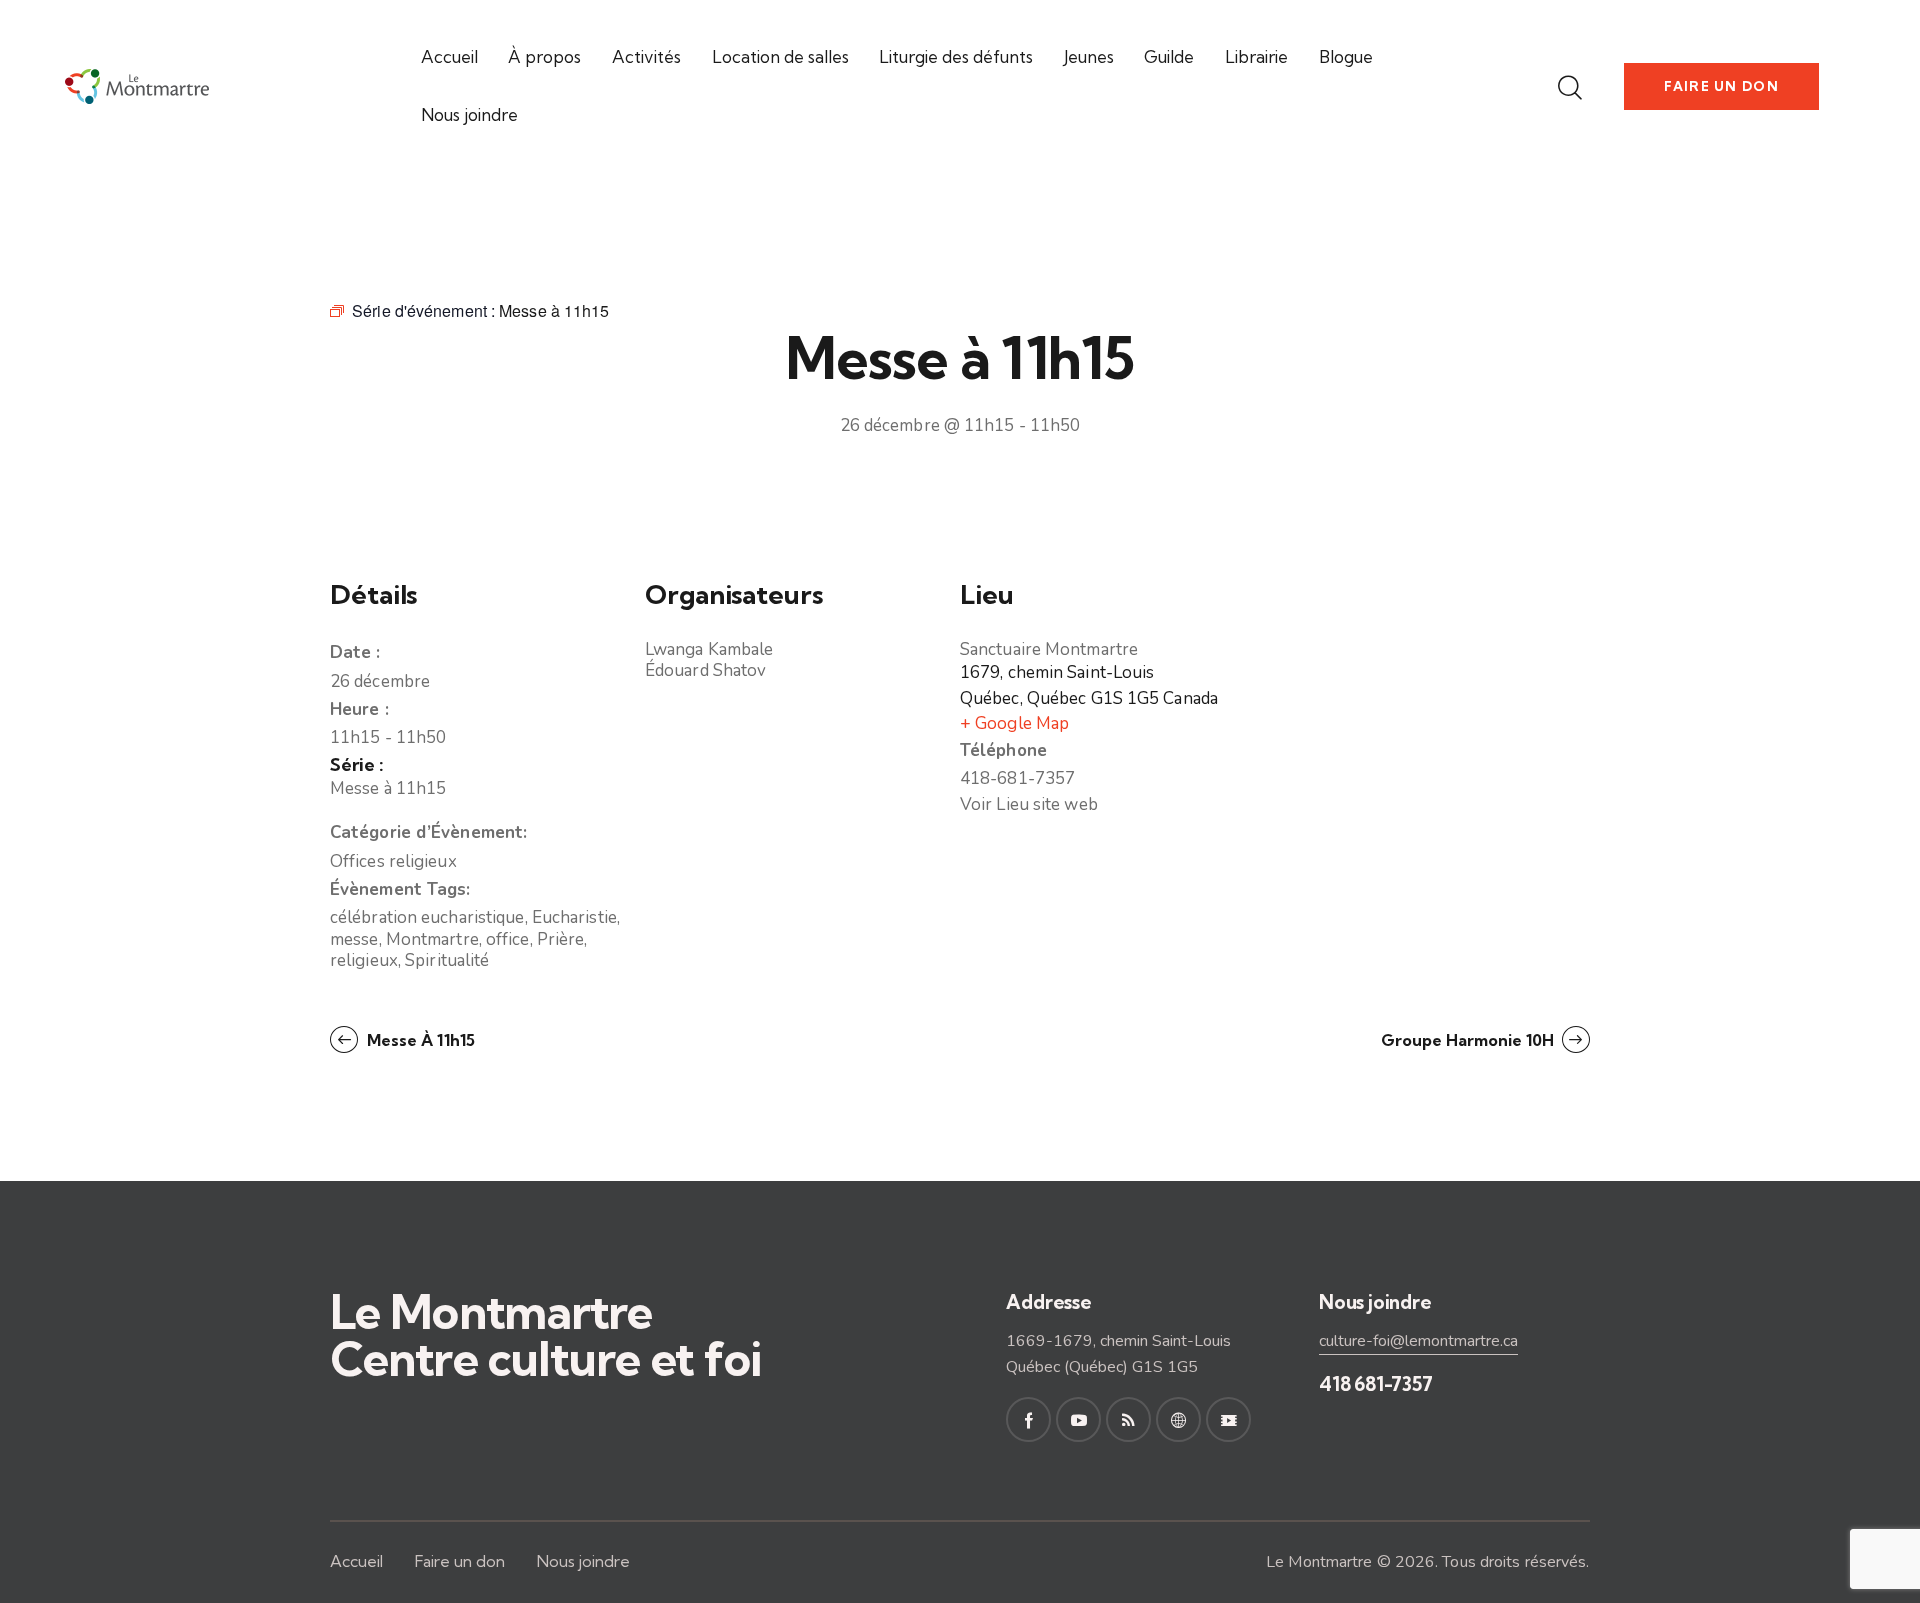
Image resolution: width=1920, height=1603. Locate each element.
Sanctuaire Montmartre (1049, 649)
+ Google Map (1014, 723)
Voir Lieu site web (1029, 804)
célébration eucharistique (427, 917)
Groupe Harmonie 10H (1469, 1040)
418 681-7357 (1376, 1384)
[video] (1228, 1419)
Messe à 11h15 (388, 788)
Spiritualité (447, 960)
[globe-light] (1178, 1419)
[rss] (1128, 1419)
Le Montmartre (1319, 1562)
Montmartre (432, 939)
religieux (364, 960)
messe (354, 939)
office (508, 939)
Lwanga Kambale (709, 649)
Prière (561, 939)
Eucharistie (574, 917)
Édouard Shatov (705, 670)
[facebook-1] (1028, 1419)
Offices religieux (393, 861)
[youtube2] (1078, 1419)
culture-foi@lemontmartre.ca (1418, 1341)
